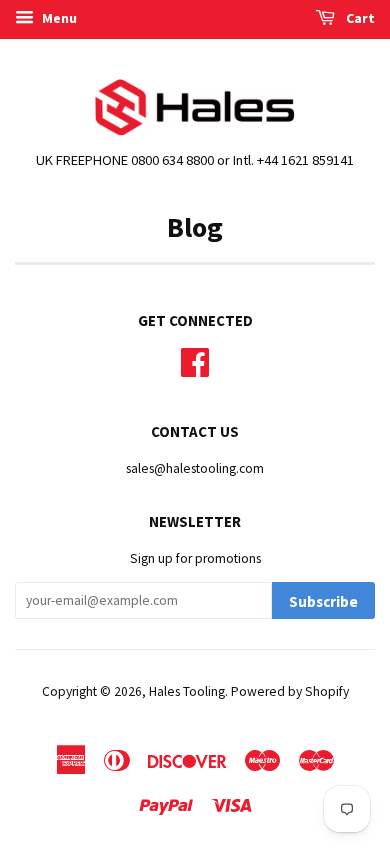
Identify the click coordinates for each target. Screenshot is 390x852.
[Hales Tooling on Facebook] (195, 359)
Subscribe (323, 601)
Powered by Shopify (290, 691)
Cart (359, 18)
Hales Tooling (187, 691)
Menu (58, 18)
